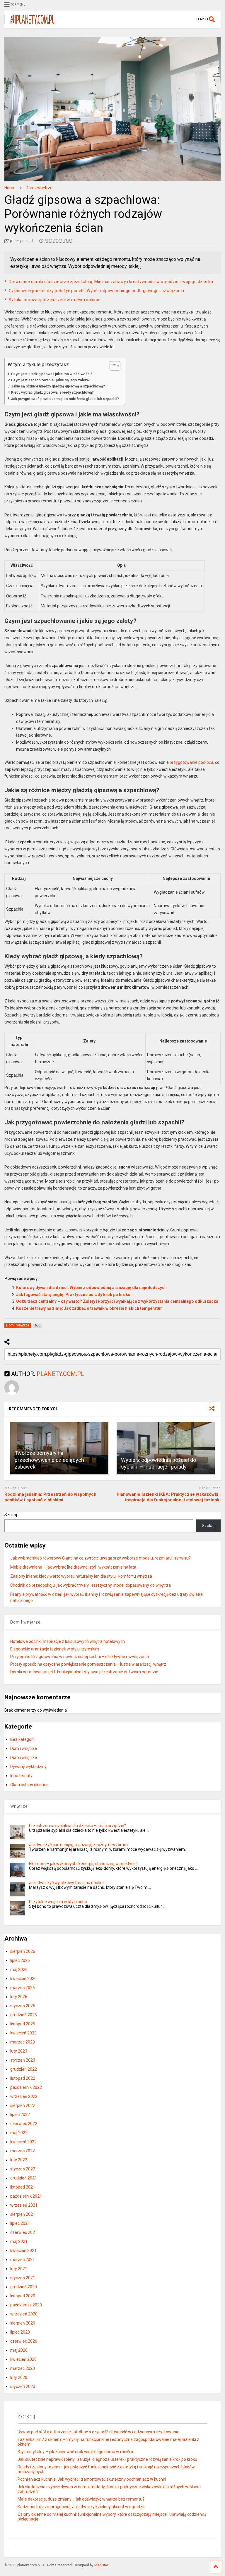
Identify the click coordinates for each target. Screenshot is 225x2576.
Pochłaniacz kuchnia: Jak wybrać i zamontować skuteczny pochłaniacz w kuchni (92, 2479)
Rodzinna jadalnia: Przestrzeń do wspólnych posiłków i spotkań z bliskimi (50, 1497)
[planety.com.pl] (29, 24)
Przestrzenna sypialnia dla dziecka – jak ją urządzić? (77, 1826)
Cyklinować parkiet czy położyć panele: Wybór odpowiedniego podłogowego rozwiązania (97, 291)
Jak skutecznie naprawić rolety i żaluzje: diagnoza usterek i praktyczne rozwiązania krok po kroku (107, 2459)
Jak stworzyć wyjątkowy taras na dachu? (67, 1883)
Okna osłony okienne (29, 1785)
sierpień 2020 (23, 2323)
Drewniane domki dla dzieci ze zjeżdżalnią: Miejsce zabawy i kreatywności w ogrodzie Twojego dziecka (111, 282)
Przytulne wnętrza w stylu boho (58, 1902)
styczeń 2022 (23, 2169)
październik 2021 (26, 2196)
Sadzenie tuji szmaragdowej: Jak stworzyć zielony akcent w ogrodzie (82, 2507)
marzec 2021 (23, 2260)
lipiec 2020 (20, 2332)
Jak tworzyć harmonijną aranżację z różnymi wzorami (79, 1845)
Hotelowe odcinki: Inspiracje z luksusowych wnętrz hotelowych (68, 1641)
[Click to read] (166, 1448)
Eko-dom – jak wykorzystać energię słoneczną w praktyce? (83, 1864)
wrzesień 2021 (24, 2205)
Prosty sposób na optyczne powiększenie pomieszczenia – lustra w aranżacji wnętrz (88, 1664)
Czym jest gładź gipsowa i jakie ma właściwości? (52, 374)
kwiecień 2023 (23, 2033)
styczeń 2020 (23, 2387)
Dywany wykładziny (28, 1767)
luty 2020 (19, 2377)
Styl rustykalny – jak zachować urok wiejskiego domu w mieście (76, 2452)
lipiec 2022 (20, 2115)
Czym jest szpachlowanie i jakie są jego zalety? (50, 380)
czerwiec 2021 (24, 2232)
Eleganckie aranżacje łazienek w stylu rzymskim (55, 1649)
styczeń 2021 (23, 2278)
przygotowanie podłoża (191, 762)
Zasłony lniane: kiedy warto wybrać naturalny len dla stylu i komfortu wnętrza (81, 1576)
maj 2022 (19, 2133)
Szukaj (11, 1515)
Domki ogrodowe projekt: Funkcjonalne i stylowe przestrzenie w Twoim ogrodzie (84, 1672)
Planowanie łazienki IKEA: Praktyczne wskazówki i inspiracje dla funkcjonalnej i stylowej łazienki (169, 1497)
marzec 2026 (23, 1988)
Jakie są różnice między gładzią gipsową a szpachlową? (58, 386)
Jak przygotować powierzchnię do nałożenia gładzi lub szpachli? (65, 399)
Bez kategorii (22, 1739)
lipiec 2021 (20, 2223)
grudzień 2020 (24, 2287)
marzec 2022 (23, 2151)
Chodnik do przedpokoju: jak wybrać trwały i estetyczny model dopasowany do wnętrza (91, 1585)
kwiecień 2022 (23, 2142)
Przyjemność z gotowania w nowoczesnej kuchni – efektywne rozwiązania (80, 1657)
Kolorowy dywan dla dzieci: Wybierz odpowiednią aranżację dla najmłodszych (91, 1288)
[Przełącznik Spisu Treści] (112, 366)
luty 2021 (19, 2269)
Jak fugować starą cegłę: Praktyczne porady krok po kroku (73, 1295)
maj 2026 (19, 1970)
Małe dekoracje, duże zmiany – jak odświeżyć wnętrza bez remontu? (81, 2499)
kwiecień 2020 (23, 2359)
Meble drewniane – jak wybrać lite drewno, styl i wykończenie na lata (73, 1567)
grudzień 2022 (24, 2069)
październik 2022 (26, 2087)
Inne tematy (21, 1776)
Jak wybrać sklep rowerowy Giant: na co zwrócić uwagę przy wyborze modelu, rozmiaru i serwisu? (100, 1558)
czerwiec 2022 (24, 2124)
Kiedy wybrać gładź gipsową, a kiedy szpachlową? (52, 392)
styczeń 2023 (23, 2060)
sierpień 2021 (23, 2214)
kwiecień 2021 (23, 2251)
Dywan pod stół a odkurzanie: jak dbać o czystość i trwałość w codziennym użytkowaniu (98, 2432)
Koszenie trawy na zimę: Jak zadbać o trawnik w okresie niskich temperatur (89, 1308)
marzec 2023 (23, 2042)
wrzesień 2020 (24, 2314)
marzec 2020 (23, 2368)
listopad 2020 (23, 2296)
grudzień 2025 (24, 2015)
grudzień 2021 (24, 2178)
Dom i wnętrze (24, 1748)
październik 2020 (26, 2305)
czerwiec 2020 (24, 2341)
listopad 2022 (23, 2078)
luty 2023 (19, 2051)
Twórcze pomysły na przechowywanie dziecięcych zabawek (49, 1460)
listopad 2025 (23, 2024)
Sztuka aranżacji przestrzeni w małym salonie (55, 300)
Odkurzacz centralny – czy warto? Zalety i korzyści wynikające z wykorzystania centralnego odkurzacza (117, 1301)
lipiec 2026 (20, 1960)
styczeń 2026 (23, 2006)
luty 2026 (19, 1997)
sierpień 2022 (23, 2105)
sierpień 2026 (23, 1951)
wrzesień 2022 (24, 2096)
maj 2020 (19, 2350)
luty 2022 (19, 2160)
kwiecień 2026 (23, 1979)
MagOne (101, 2565)
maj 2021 (19, 2241)
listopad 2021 (23, 2187)
